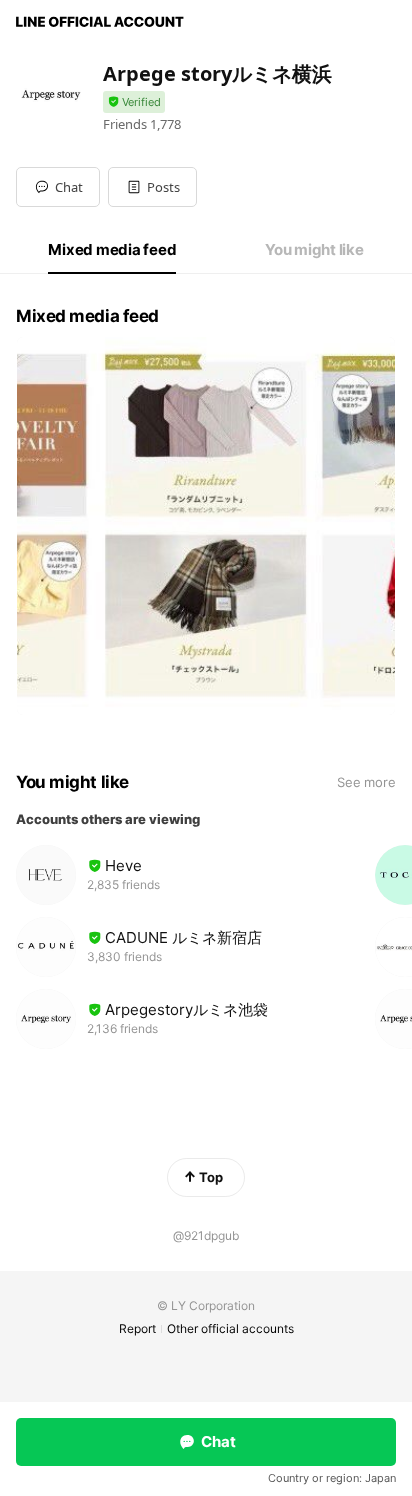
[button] (152, 187)
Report (137, 1328)
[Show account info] (134, 102)
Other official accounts (230, 1328)
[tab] (112, 250)
